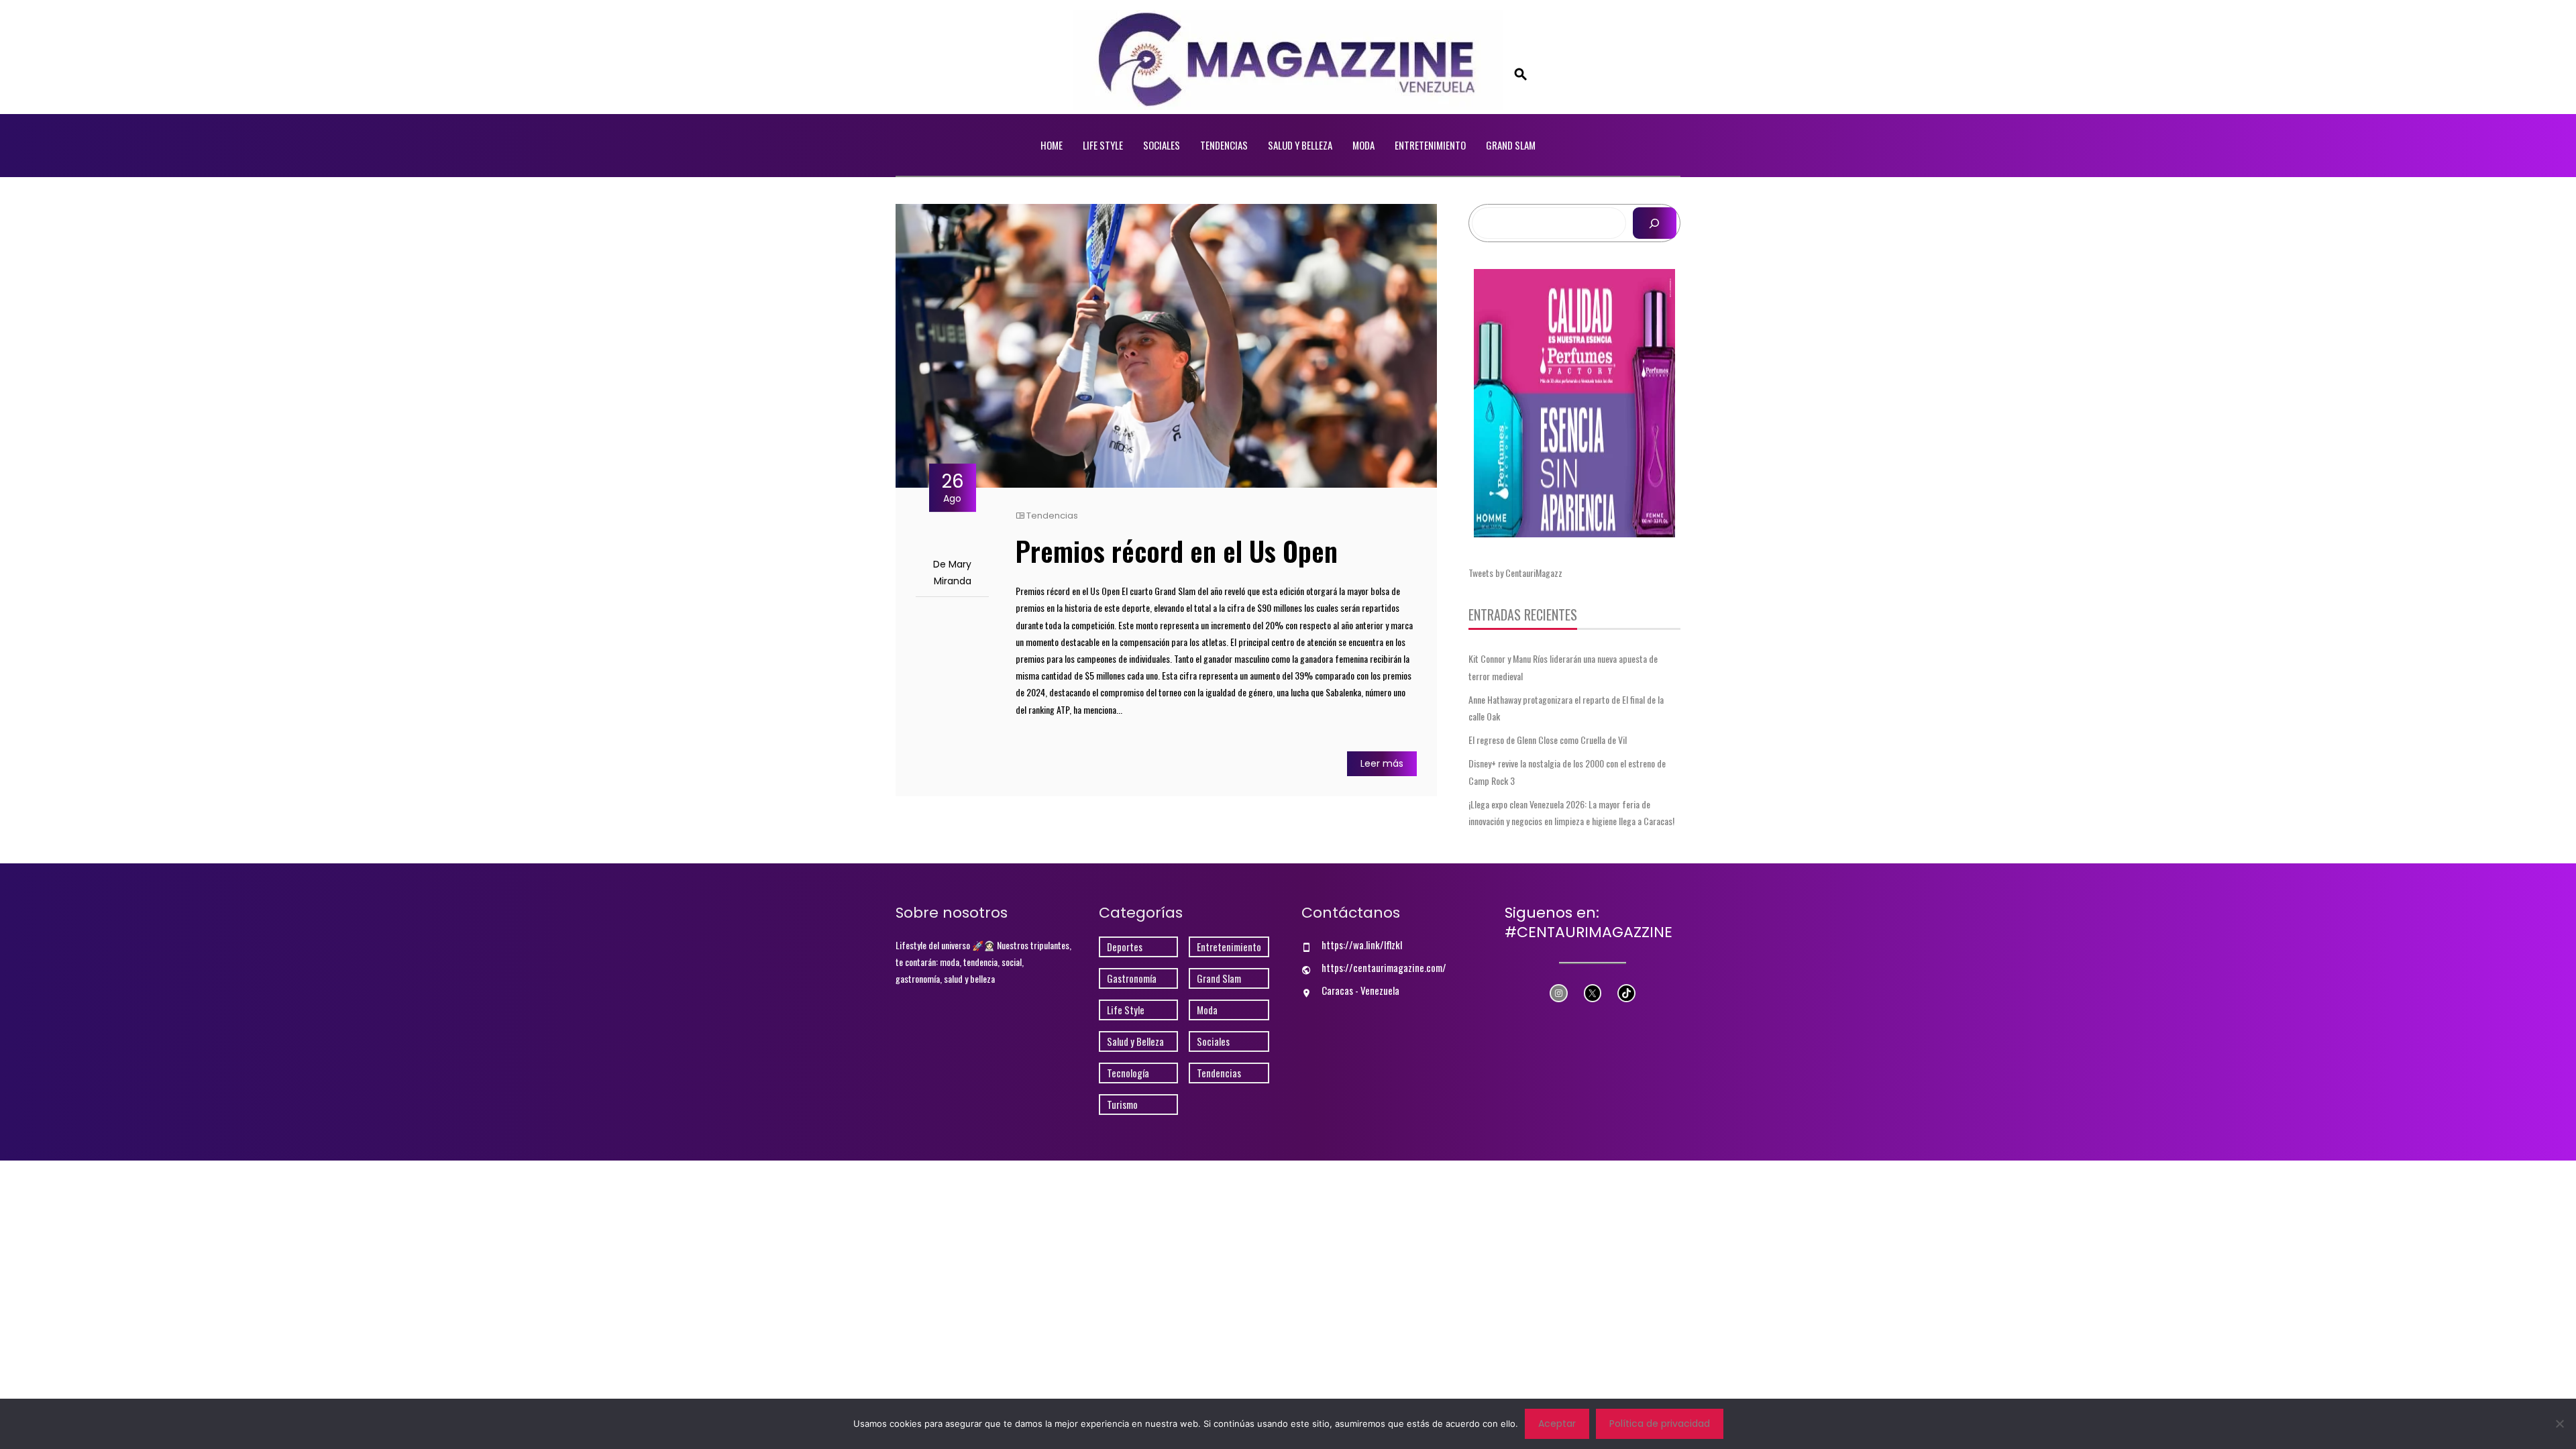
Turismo (1122, 1105)
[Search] (1655, 223)
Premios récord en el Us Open (1177, 551)
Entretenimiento (1430, 145)
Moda (1363, 145)
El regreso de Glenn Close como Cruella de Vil (1548, 740)
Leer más (1382, 763)
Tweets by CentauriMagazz (1515, 573)
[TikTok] (1626, 993)
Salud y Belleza (1300, 145)
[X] (1593, 993)
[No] (2559, 1424)
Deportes (1125, 947)
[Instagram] (1559, 993)
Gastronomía (1132, 978)
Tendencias (1224, 145)
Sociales (1162, 145)
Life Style (1103, 145)
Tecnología (1128, 1073)
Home (1052, 145)
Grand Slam (1511, 145)
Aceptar (1557, 1424)
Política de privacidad (1660, 1424)
